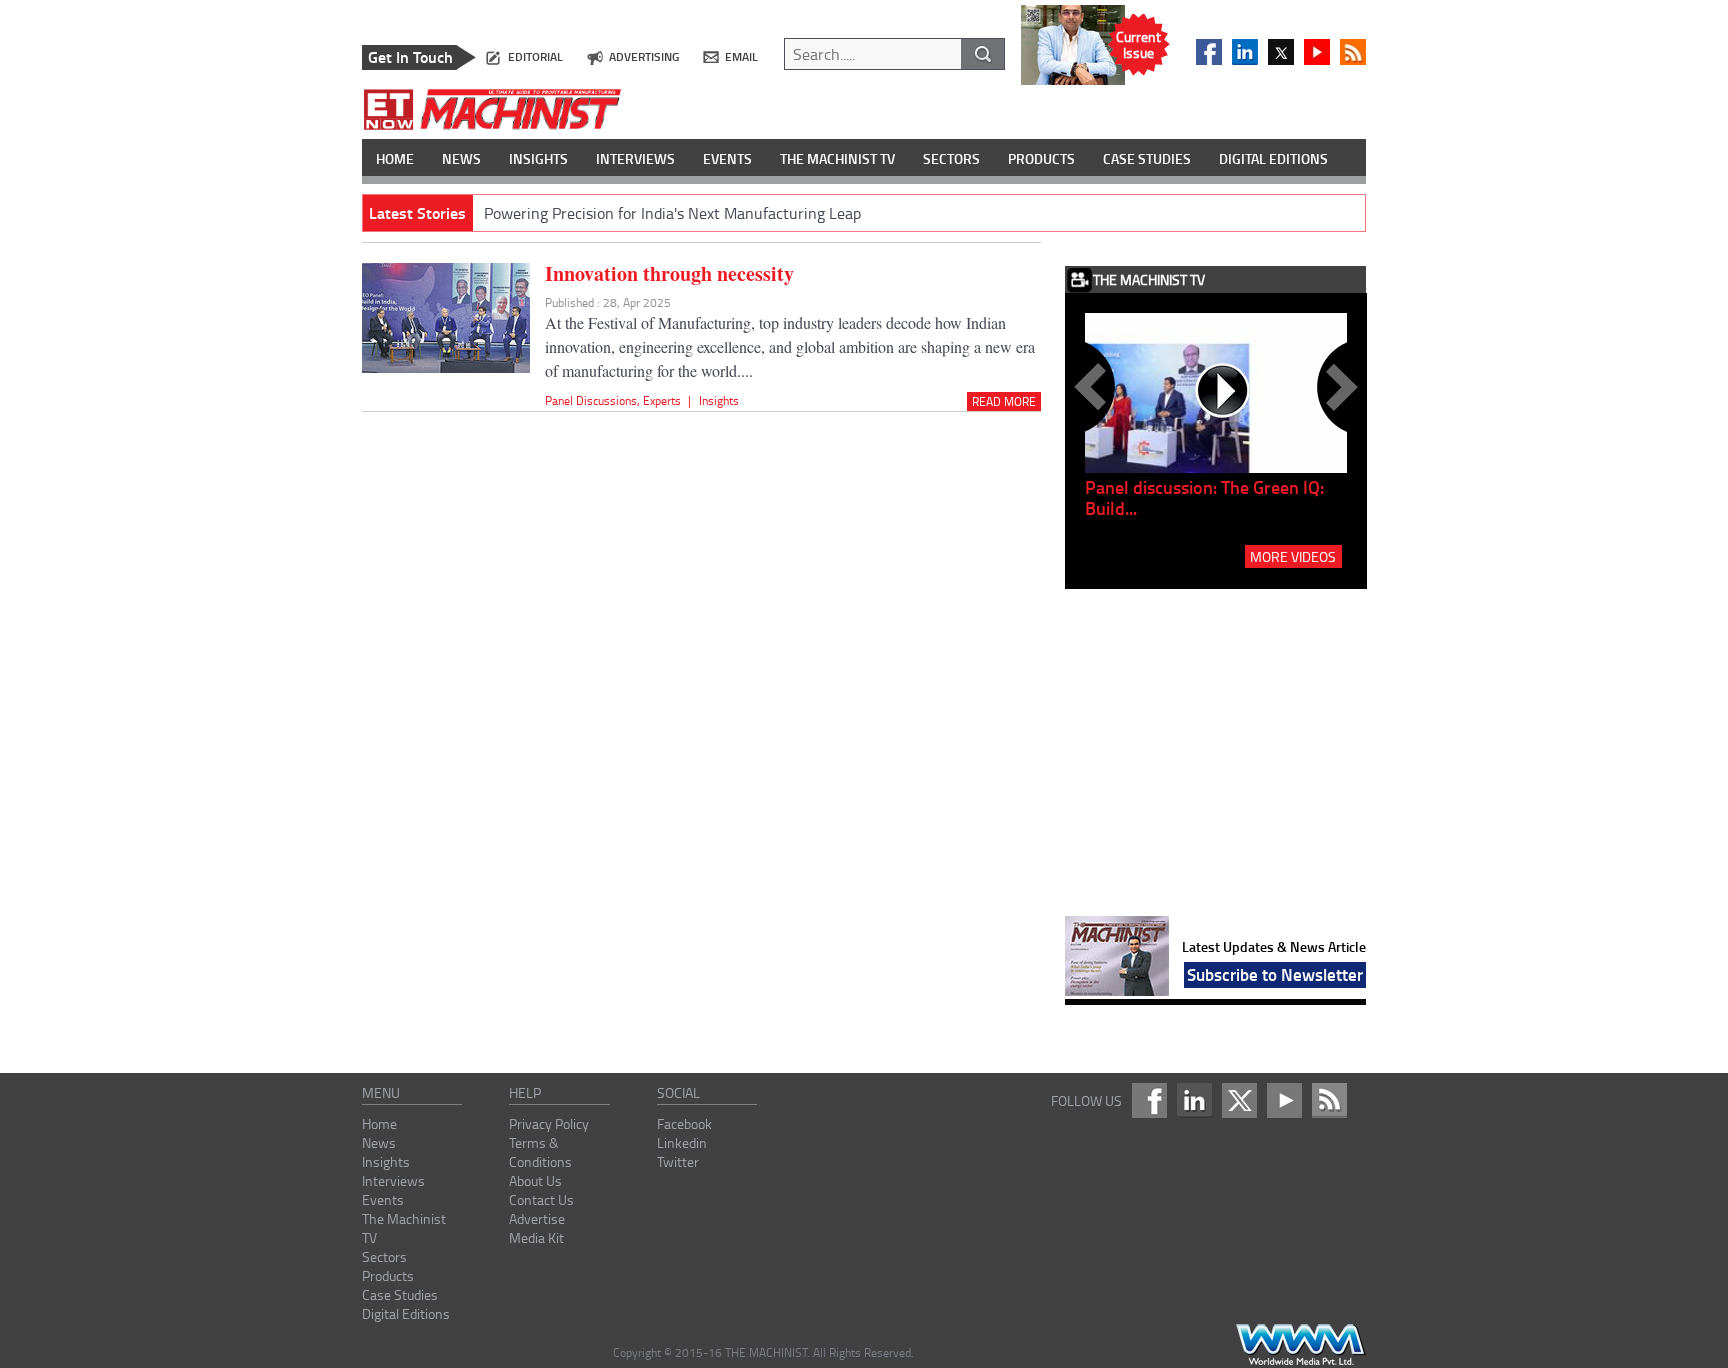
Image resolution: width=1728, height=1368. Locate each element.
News (379, 1142)
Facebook (684, 1123)
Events (383, 1199)
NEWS (461, 158)
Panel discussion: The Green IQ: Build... (1204, 497)
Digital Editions (406, 1313)
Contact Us (541, 1199)
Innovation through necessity (669, 273)
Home (379, 1123)
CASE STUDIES (1147, 158)
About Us (535, 1180)
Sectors (384, 1256)
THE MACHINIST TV (837, 158)
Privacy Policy (549, 1123)
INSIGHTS (538, 158)
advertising (644, 56)
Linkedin (682, 1142)
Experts (662, 400)
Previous (1094, 387)
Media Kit (536, 1237)
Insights (719, 400)
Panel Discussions (591, 400)
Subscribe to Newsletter (1275, 974)
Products (388, 1275)
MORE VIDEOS (1293, 556)
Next (1338, 387)
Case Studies (400, 1294)
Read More (1004, 401)
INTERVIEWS (635, 158)
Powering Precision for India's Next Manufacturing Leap (672, 213)
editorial (535, 56)
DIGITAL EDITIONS (1273, 158)
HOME (395, 158)
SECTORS (951, 158)
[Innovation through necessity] (446, 369)
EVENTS (727, 158)
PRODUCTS (1041, 158)
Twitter (678, 1161)
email (741, 56)
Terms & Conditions (540, 1152)
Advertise (537, 1218)
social (678, 1092)
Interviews (393, 1180)
